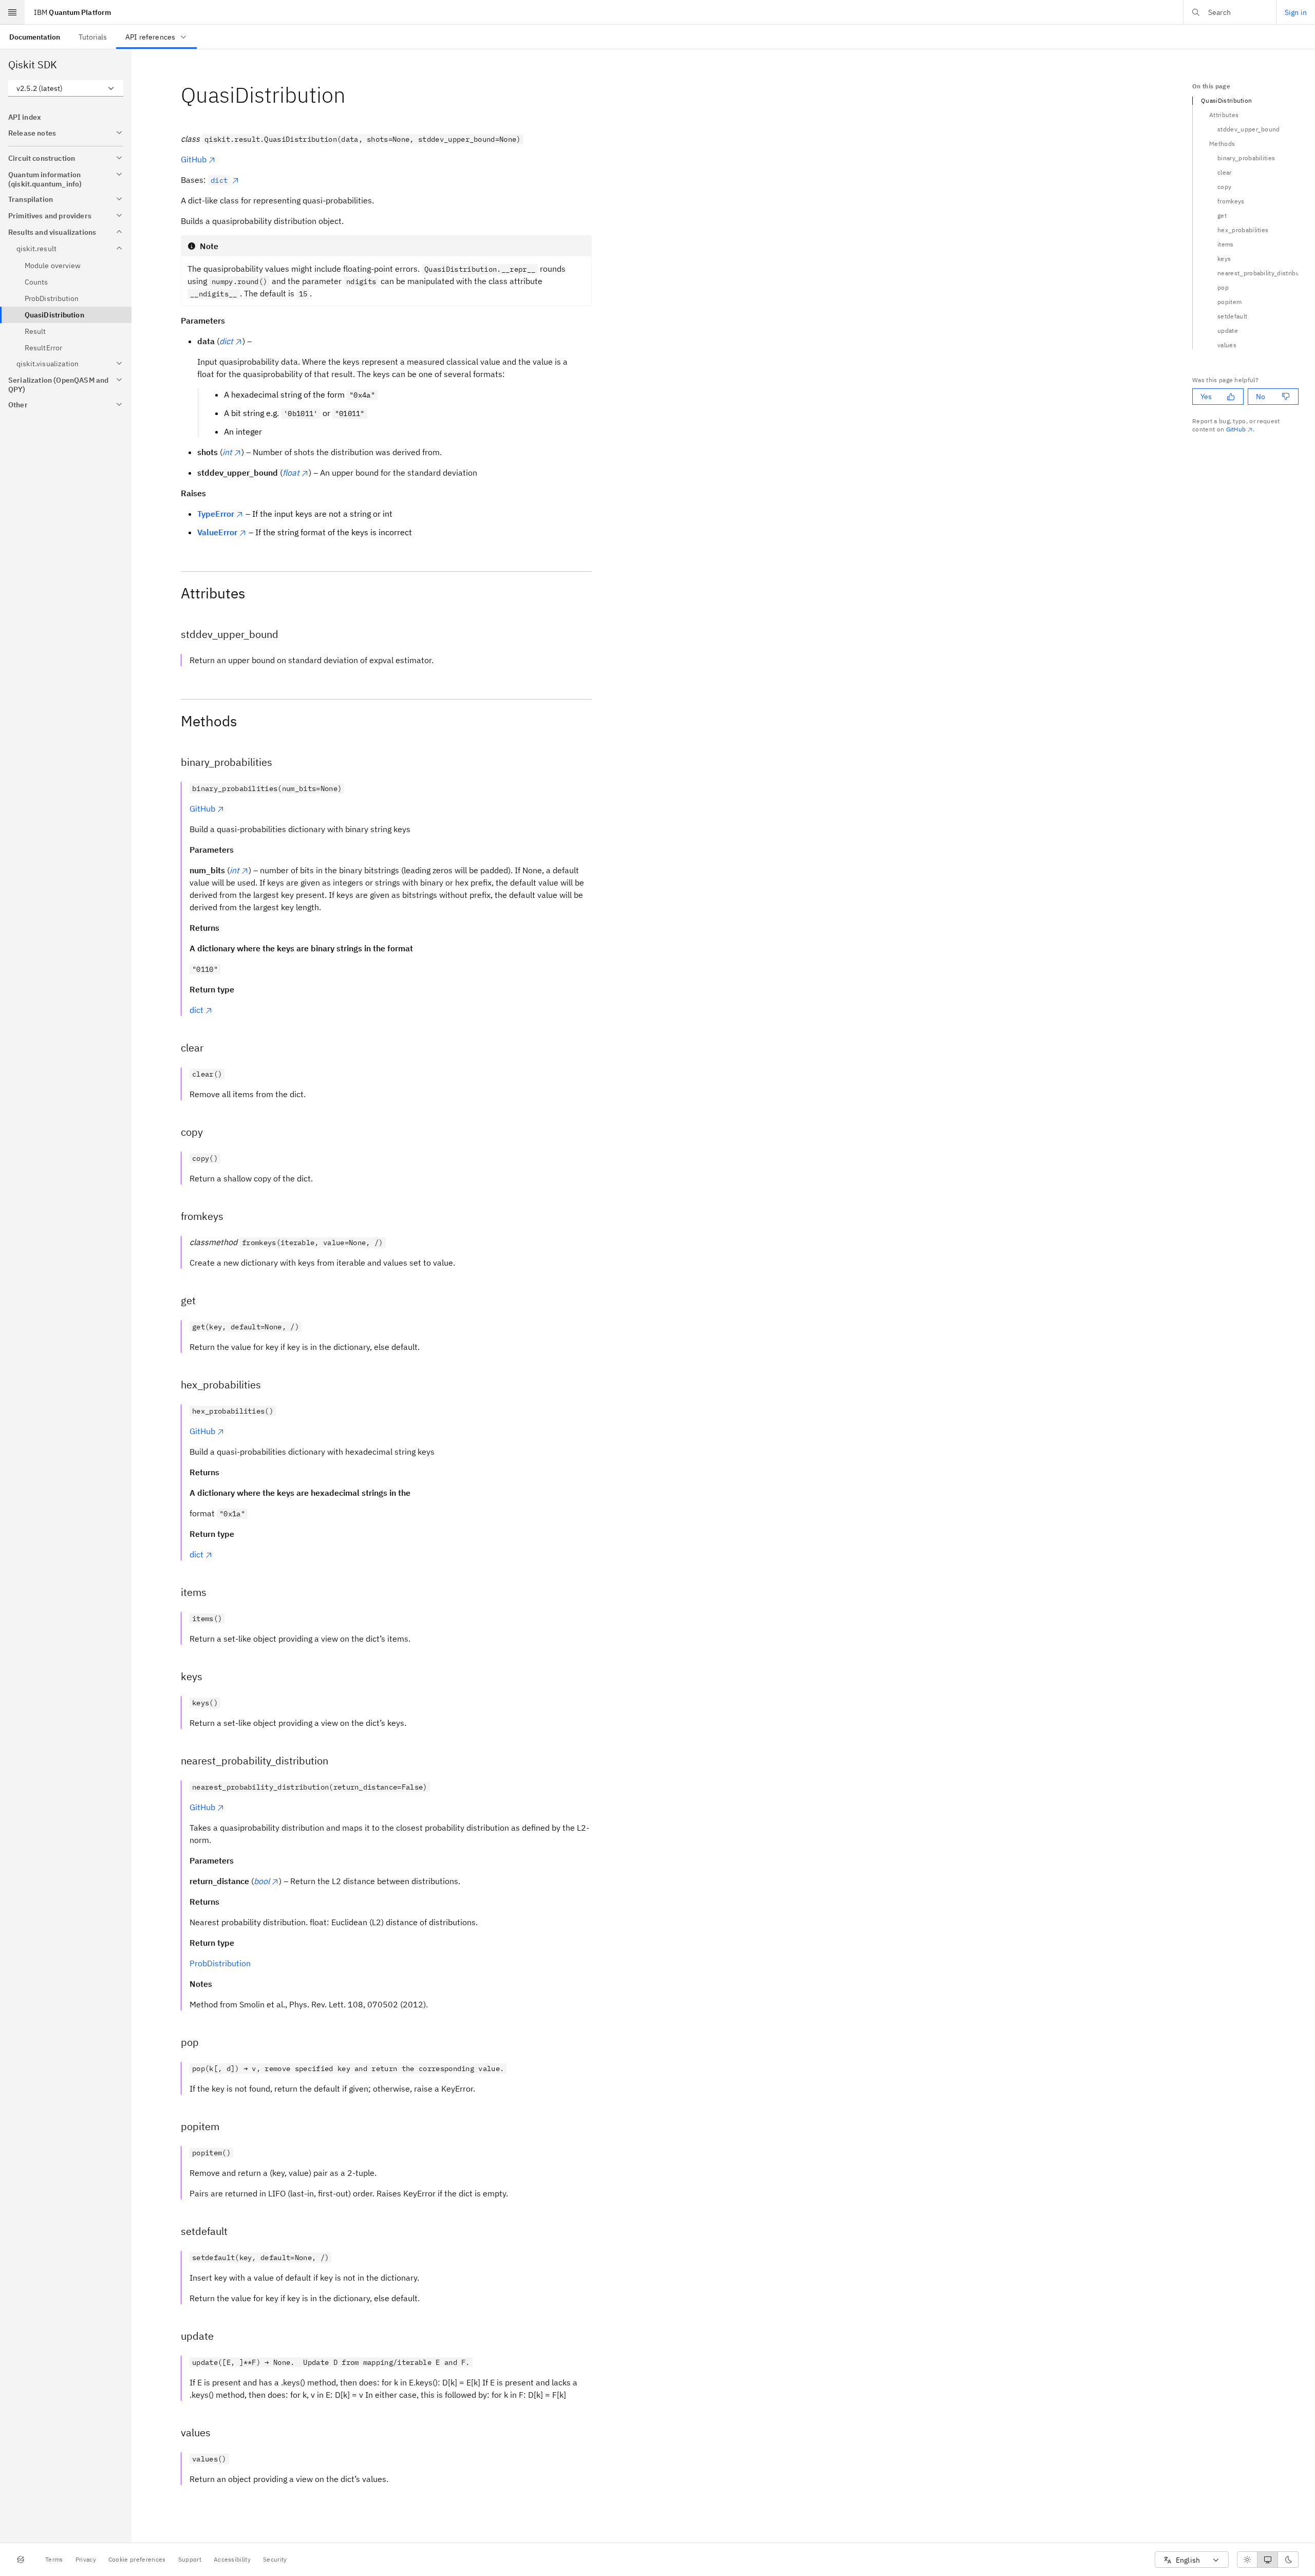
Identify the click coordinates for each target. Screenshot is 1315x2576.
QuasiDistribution (1226, 100)
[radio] (1247, 2560)
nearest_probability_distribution (1258, 273)
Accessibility (232, 2559)
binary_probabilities (1246, 158)
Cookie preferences (137, 2559)
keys (1224, 259)
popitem (1229, 302)
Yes (1206, 397)
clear (1225, 172)
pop (1223, 287)
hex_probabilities (1243, 230)
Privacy (86, 2559)
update (1228, 331)
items (1226, 244)
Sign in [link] (1296, 12)
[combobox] (66, 88)
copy (1224, 187)
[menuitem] (35, 37)
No (1261, 397)
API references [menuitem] (150, 37)
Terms (54, 2559)
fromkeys (1231, 201)
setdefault (1232, 316)
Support (190, 2559)
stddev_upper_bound (1249, 129)
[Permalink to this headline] (354, 95)
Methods (1222, 144)
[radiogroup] (1268, 2560)
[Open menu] (12, 12)
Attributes (1224, 115)
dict (196, 1010)
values (1227, 345)
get (1222, 215)
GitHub (194, 159)
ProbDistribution (220, 1963)
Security (275, 2559)
